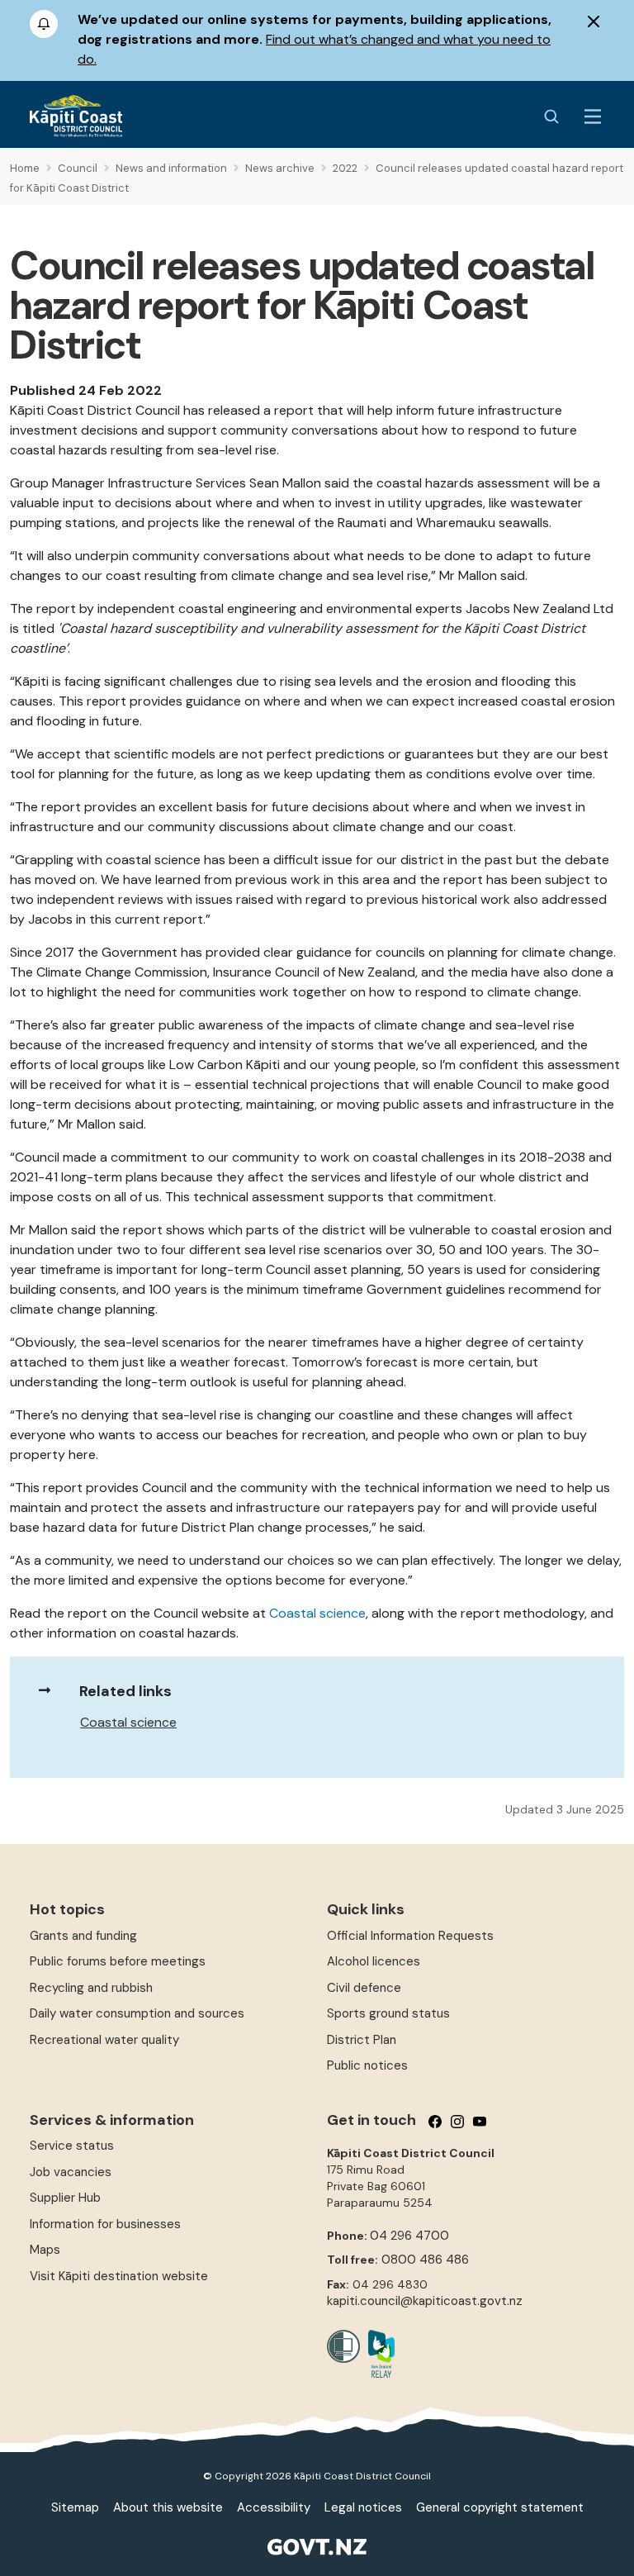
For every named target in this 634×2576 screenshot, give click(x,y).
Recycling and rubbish (91, 1988)
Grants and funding (83, 1936)
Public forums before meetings (118, 1961)
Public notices (367, 2065)
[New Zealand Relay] (377, 2354)
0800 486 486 (425, 2260)
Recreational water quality (104, 2040)
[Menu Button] (593, 116)
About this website (168, 2507)
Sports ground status (388, 2013)
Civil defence (364, 1988)
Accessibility (274, 2507)
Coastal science (128, 1722)
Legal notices (363, 2507)
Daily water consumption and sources (137, 2013)
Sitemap (75, 2507)
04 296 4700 (409, 2236)
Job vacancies (71, 2172)
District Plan (362, 2040)
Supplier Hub (65, 2198)
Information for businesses (105, 2224)
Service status (72, 2146)
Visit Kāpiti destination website (119, 2276)
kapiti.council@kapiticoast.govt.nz (425, 2301)
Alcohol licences (374, 1961)
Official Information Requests (410, 1936)
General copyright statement (500, 2507)
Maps (45, 2250)
